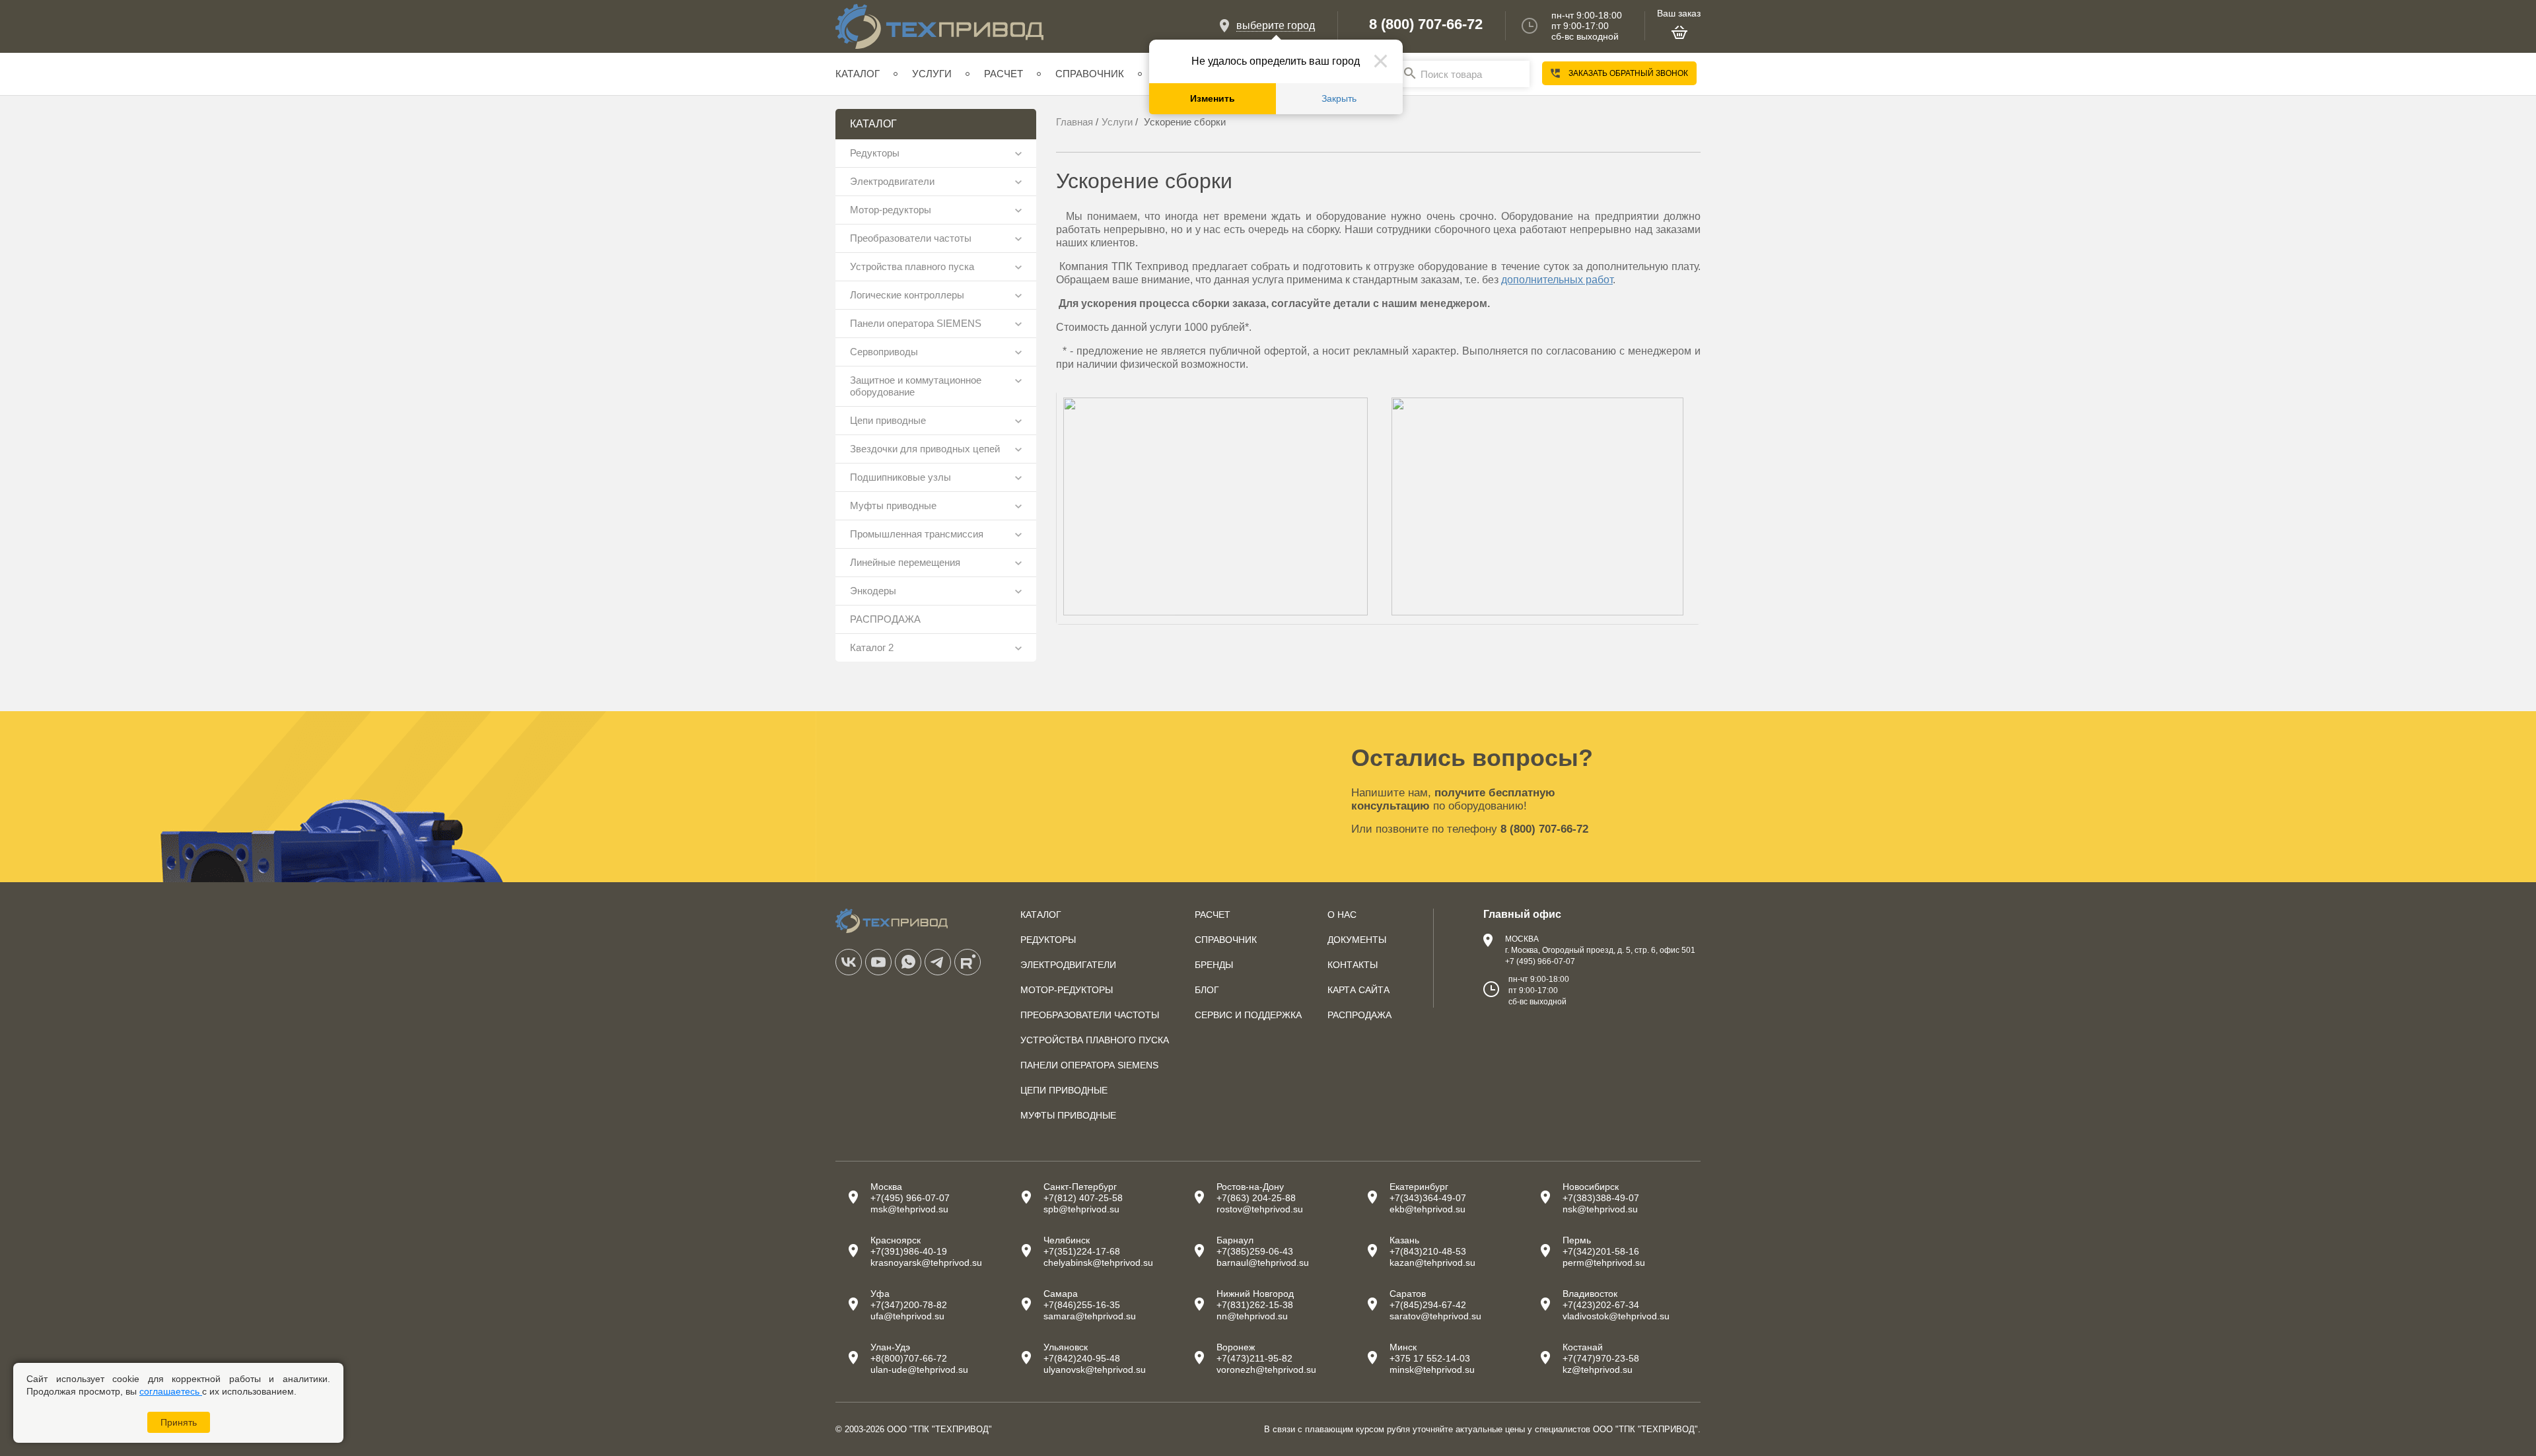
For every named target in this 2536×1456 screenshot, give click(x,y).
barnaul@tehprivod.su (1263, 1263)
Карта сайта (1358, 990)
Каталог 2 (872, 647)
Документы (1357, 940)
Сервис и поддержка (1248, 1015)
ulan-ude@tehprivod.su (919, 1369)
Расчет (1004, 74)
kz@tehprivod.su (1598, 1369)
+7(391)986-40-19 (909, 1251)
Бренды (1214, 965)
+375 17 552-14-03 (1430, 1358)
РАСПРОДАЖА (885, 619)
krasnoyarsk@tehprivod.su (926, 1263)
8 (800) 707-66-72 (1426, 24)
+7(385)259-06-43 (1255, 1251)
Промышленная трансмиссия (917, 534)
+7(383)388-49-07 (1601, 1198)
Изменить (1213, 99)
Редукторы (875, 153)
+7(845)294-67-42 (1428, 1305)
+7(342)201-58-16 (1601, 1251)
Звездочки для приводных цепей (925, 449)
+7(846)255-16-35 (1082, 1305)
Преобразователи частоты (911, 238)
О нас (1342, 915)
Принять (179, 1422)
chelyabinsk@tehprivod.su (1098, 1263)
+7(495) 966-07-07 (910, 1198)
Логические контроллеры (907, 295)
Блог (1207, 990)
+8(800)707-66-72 (909, 1358)
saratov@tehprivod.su (1435, 1316)
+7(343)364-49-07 (1428, 1198)
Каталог (858, 74)
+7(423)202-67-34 (1601, 1305)
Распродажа (1359, 1015)
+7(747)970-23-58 (1601, 1358)
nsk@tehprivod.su (1600, 1209)
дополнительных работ (1557, 280)
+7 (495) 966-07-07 (1540, 961)
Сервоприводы (884, 352)
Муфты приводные (893, 505)
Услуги (932, 74)
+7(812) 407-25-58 (1083, 1198)
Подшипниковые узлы (900, 477)
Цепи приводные (888, 420)
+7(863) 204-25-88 (1256, 1198)
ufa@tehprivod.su (907, 1316)
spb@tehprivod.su (1081, 1209)
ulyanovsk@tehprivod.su (1095, 1369)
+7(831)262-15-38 (1255, 1305)
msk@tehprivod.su (909, 1209)
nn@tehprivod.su (1252, 1316)
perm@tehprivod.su (1604, 1263)
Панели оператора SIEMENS (916, 323)
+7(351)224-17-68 (1082, 1251)
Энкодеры (873, 591)
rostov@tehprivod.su (1260, 1209)
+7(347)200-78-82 (909, 1305)
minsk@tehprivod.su (1432, 1369)
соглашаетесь (171, 1391)
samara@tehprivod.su (1090, 1316)
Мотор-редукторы (891, 210)
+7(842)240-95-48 (1082, 1358)
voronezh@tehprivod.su (1266, 1369)
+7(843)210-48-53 (1428, 1251)
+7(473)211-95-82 (1254, 1358)
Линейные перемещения (905, 562)
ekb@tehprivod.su (1427, 1209)
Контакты (1353, 965)
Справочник (1090, 74)
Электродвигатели (892, 181)
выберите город (1276, 25)
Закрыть (1339, 99)
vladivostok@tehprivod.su (1616, 1316)
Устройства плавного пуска (912, 266)
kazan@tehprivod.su (1432, 1263)
